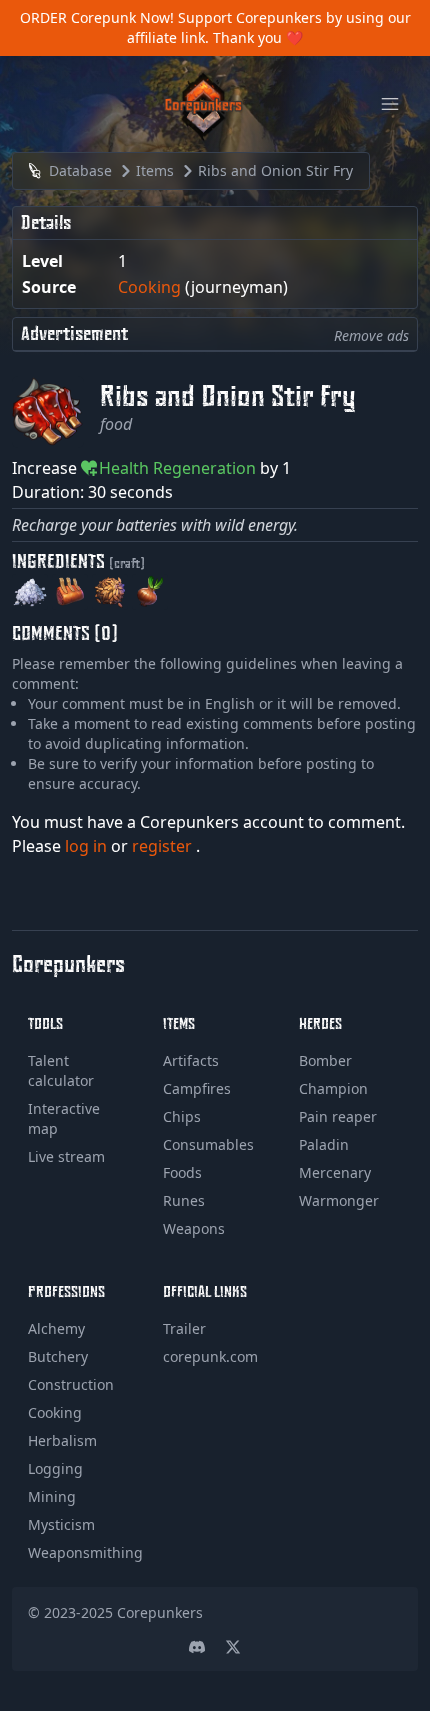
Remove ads (371, 335)
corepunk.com (210, 1356)
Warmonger (339, 1200)
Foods (182, 1172)
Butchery (58, 1356)
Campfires (197, 1088)
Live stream (66, 1156)
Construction (71, 1384)
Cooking (149, 287)
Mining (52, 1496)
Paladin (324, 1144)
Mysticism (61, 1524)
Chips (182, 1116)
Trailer (184, 1328)
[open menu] (390, 104)
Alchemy (56, 1328)
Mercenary (335, 1172)
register (164, 846)
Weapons (194, 1228)
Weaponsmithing (85, 1552)
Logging (55, 1468)
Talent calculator (61, 1070)
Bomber (325, 1060)
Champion (333, 1088)
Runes (184, 1200)
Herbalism (62, 1440)
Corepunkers (160, 1612)
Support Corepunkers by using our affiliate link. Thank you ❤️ (269, 27)
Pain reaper (338, 1116)
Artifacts (191, 1060)
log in (88, 846)
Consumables (208, 1144)
